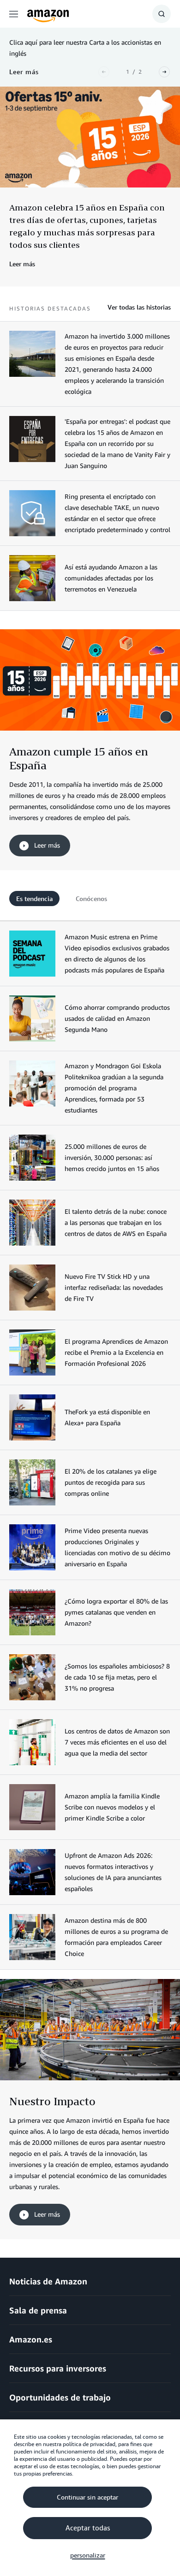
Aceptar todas (88, 2528)
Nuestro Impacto (52, 2101)
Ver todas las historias (139, 307)
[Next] (164, 72)
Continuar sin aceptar (87, 2497)
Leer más (46, 845)
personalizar (88, 2555)
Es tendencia (34, 899)
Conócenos (91, 899)
